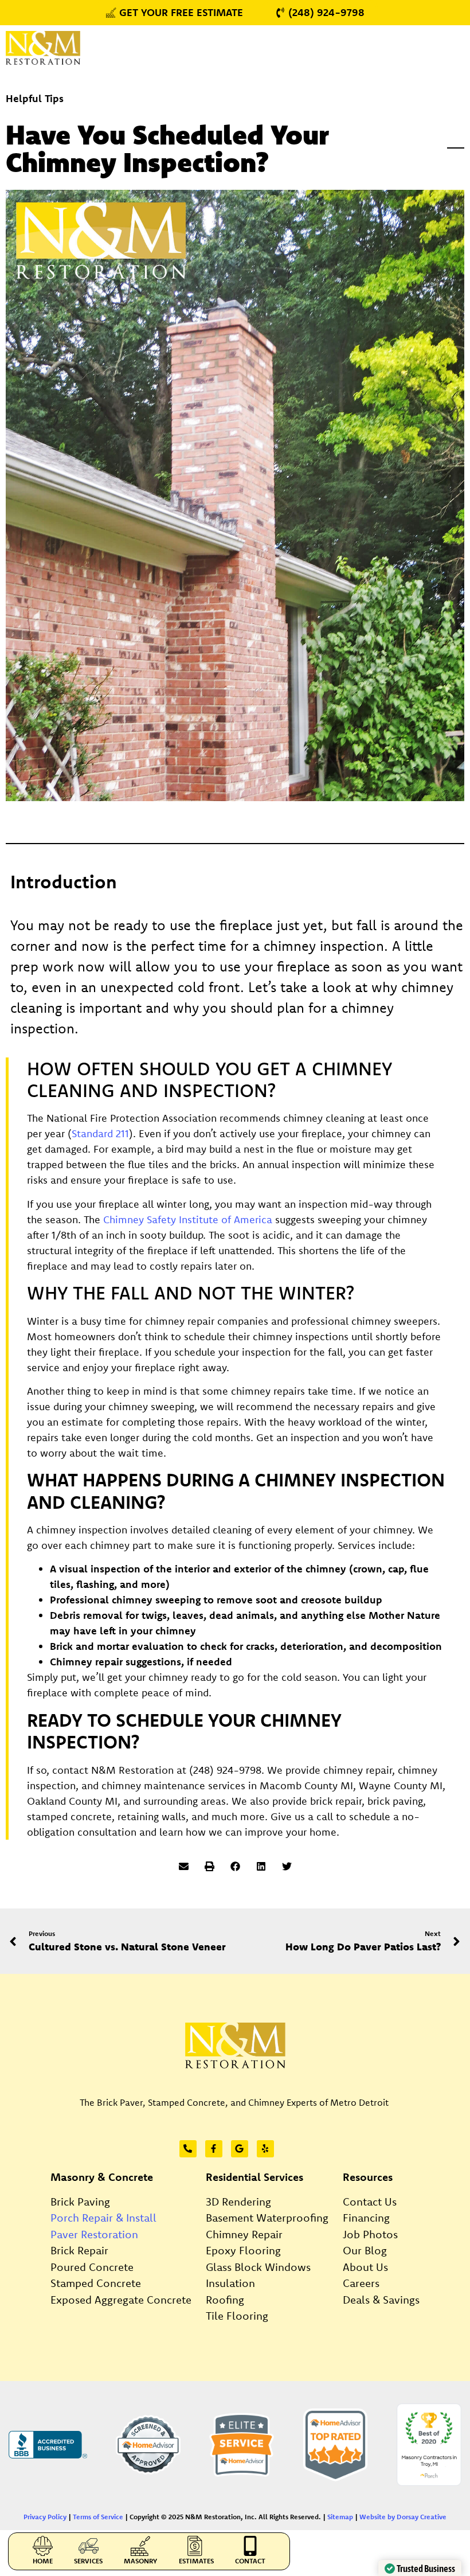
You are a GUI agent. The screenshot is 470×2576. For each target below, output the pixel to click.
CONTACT (250, 2561)
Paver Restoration (94, 2234)
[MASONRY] (141, 2546)
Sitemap (340, 2517)
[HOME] (43, 2546)
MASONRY (140, 2561)
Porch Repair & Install (103, 2218)
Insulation (230, 2283)
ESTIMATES (196, 2561)
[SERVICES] (89, 2546)
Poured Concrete (92, 2267)
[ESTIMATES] (196, 2546)
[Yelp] (265, 2149)
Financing (366, 2218)
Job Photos (370, 2234)
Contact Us (370, 2202)
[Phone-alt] (188, 2149)
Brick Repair (79, 2250)
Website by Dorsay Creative (403, 2517)
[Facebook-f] (214, 2149)
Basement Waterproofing (267, 2218)
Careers (361, 2283)
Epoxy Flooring (243, 2250)
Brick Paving (80, 2202)
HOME (43, 2561)
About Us (365, 2267)
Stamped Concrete (96, 2283)
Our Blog (365, 2250)
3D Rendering (238, 2202)
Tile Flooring (237, 2316)
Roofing (225, 2300)
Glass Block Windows (258, 2267)
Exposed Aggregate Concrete (121, 2300)
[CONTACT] (250, 2546)
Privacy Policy (45, 2517)
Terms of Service (98, 2517)
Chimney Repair (244, 2234)
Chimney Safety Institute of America (188, 1219)
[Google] (240, 2149)
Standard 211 (100, 1133)
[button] (184, 1866)
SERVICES (88, 2561)
